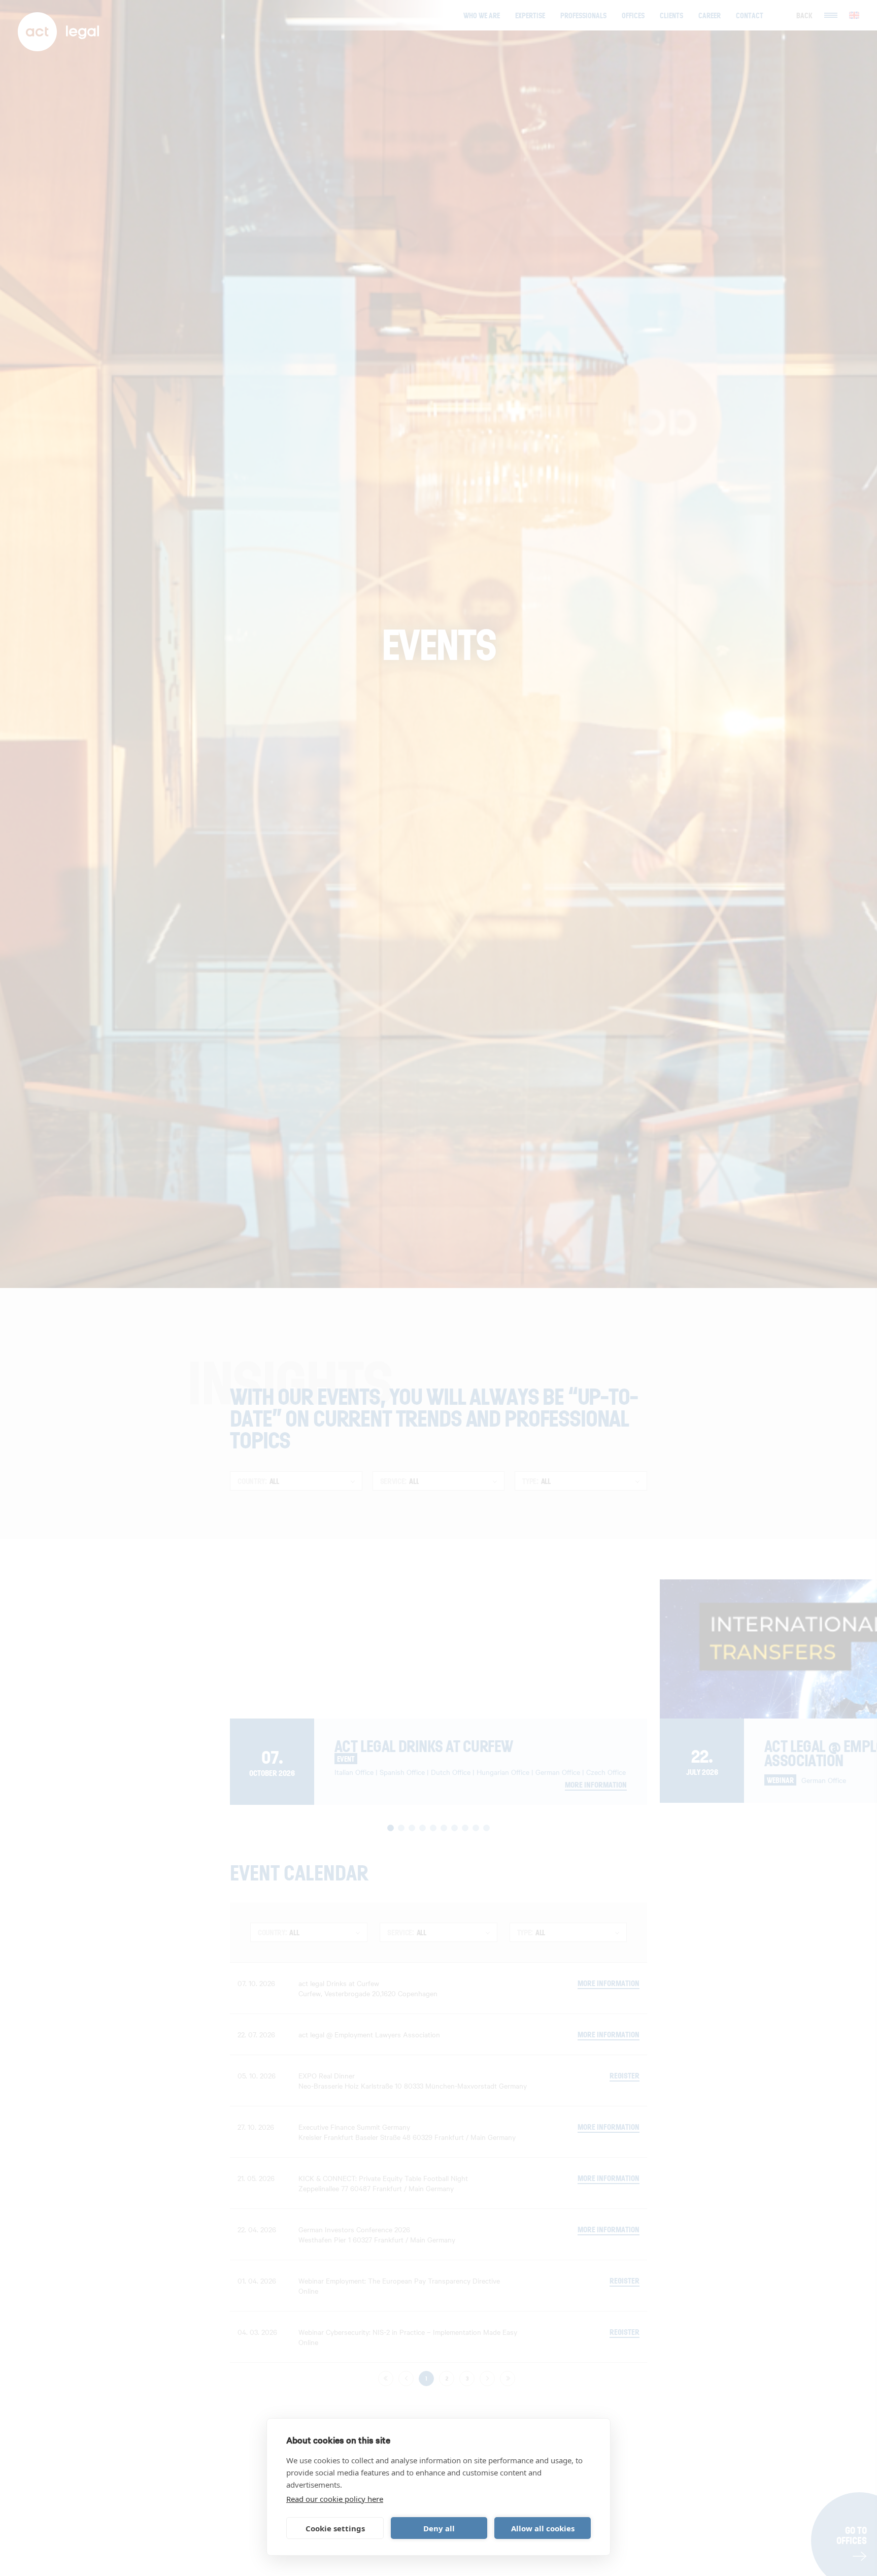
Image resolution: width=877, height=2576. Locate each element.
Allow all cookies (543, 2528)
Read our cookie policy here (335, 2499)
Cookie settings (335, 2528)
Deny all (439, 2528)
